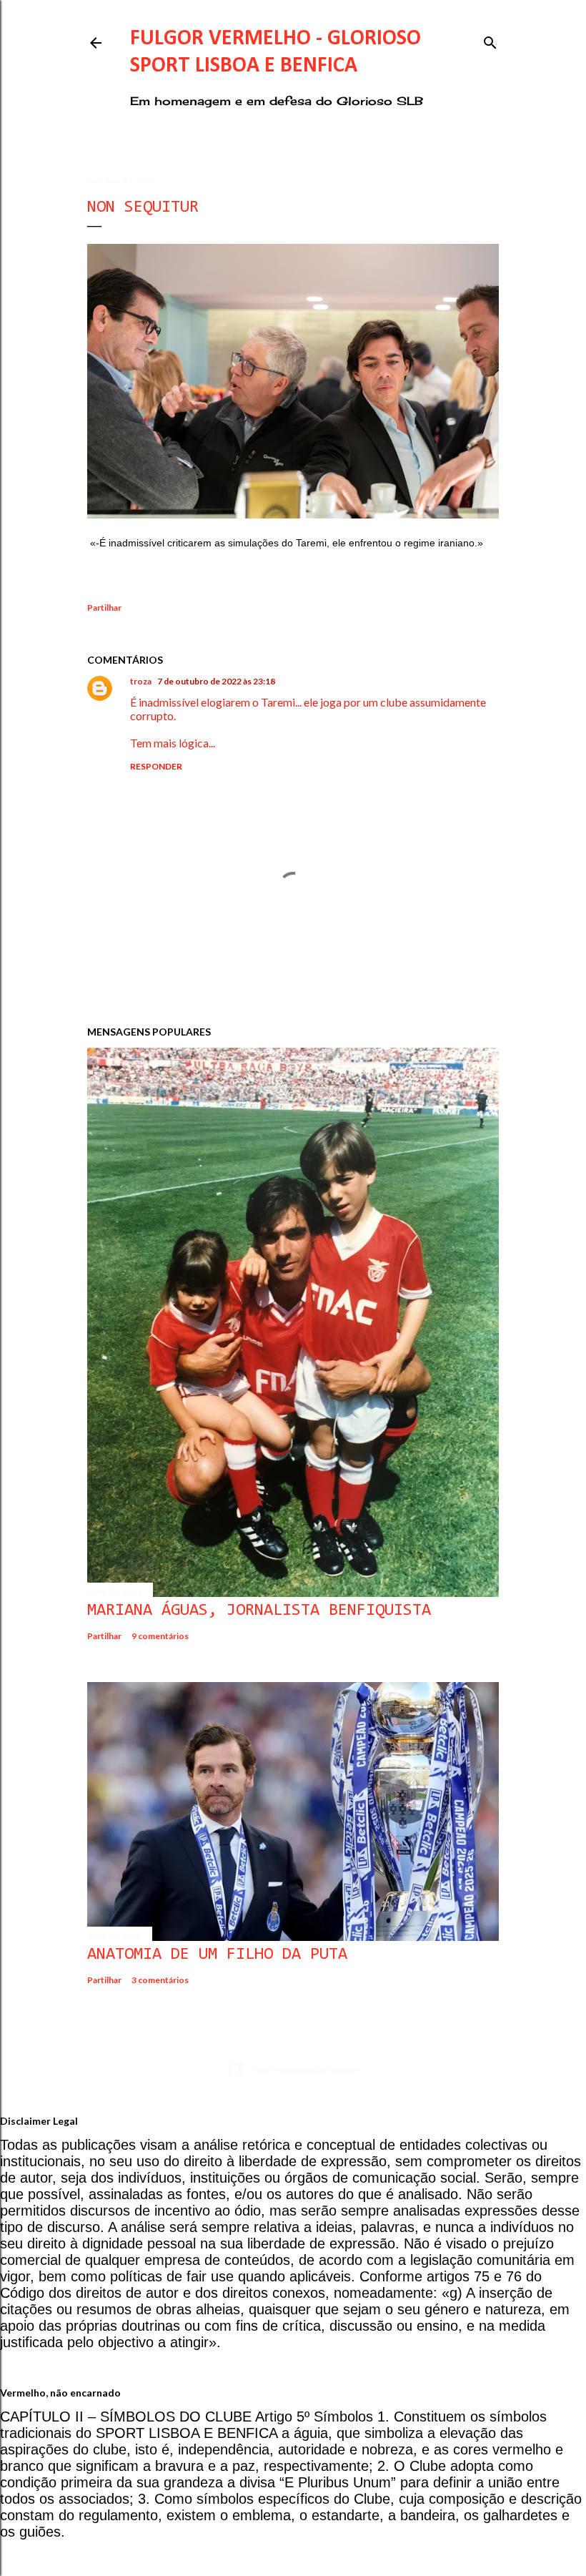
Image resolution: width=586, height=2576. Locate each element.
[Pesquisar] (490, 40)
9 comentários (160, 1636)
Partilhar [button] (104, 608)
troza (141, 681)
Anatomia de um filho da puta (217, 1955)
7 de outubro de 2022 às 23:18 (216, 681)
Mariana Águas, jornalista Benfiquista (259, 1611)
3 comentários (160, 1980)
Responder (156, 766)
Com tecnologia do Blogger (305, 2070)
